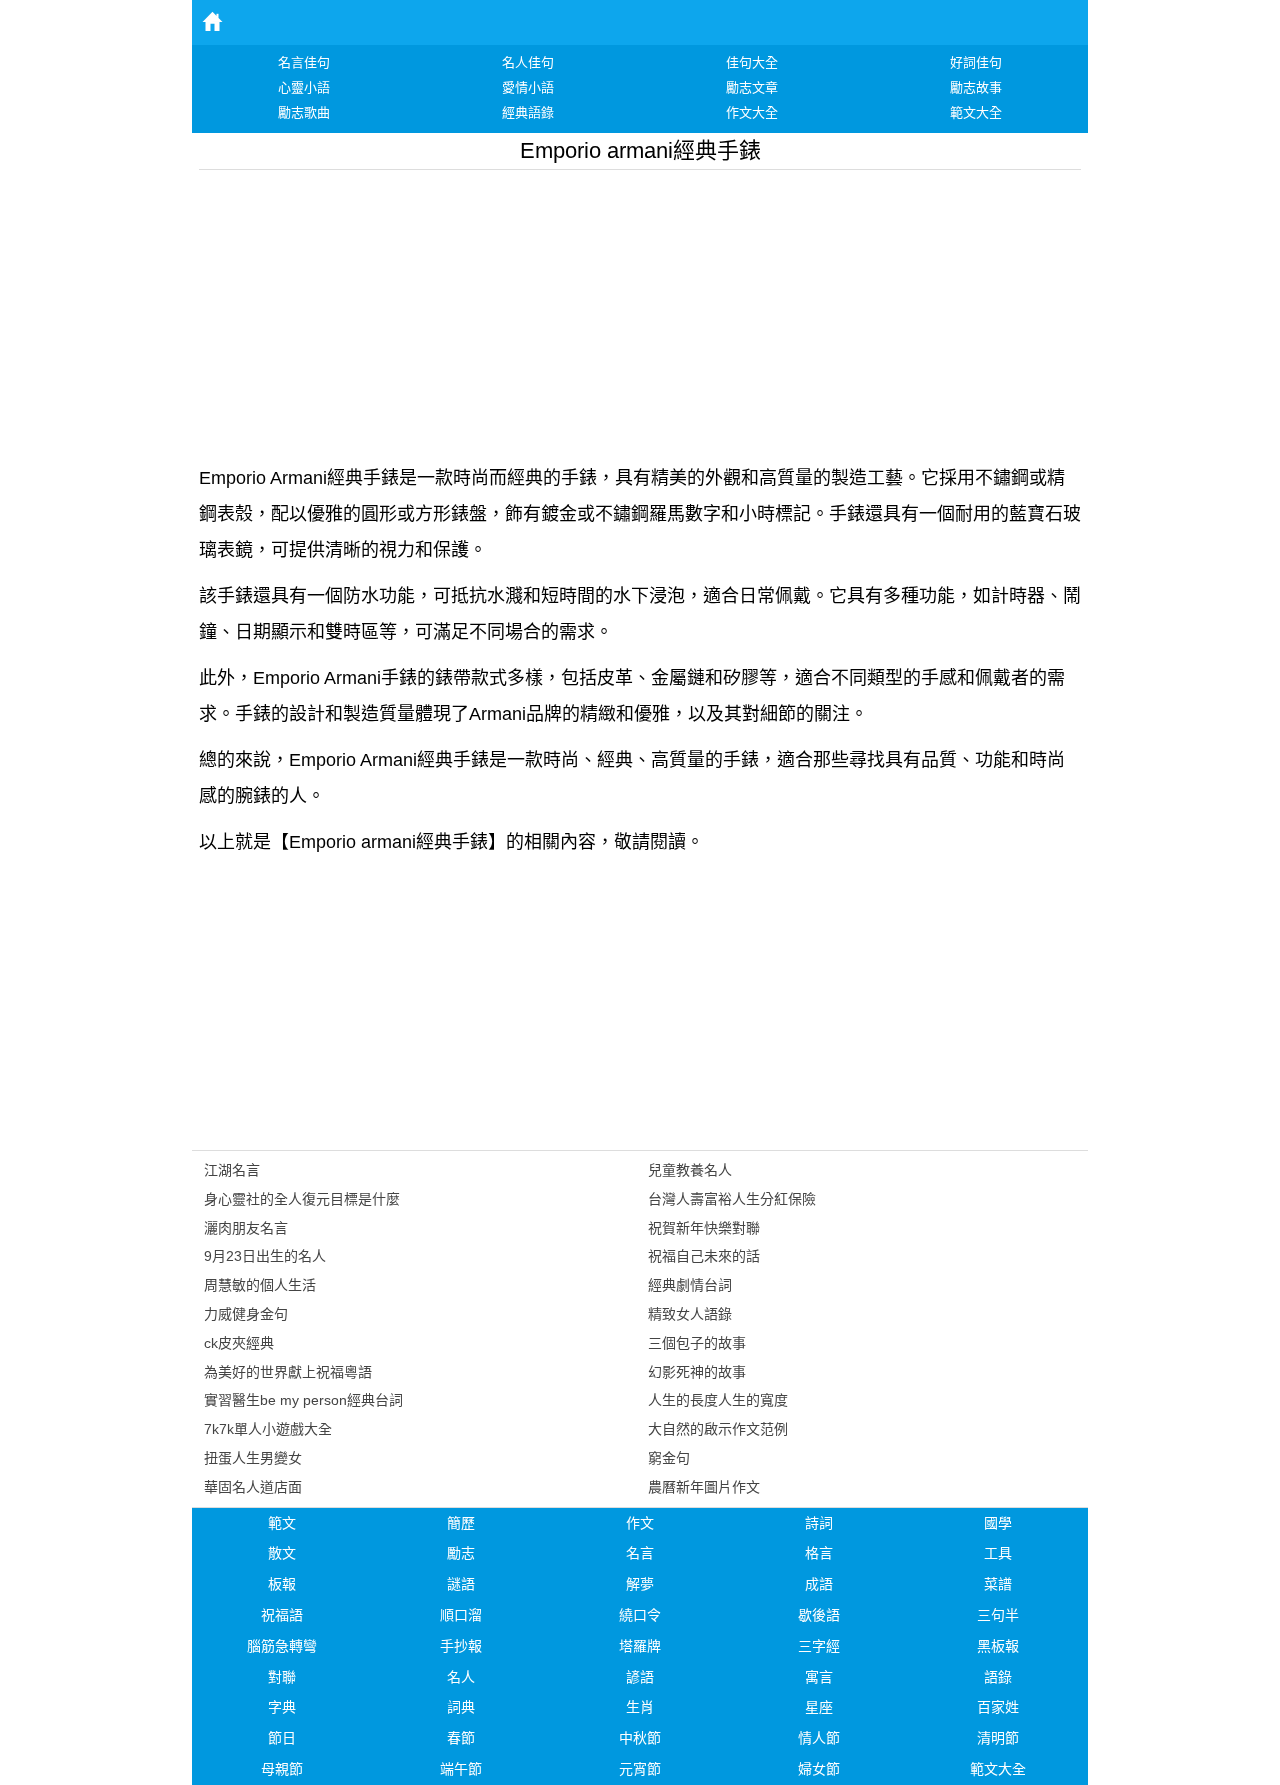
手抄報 (461, 1646)
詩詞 (819, 1523)
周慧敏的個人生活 (260, 1285)
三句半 (998, 1615)
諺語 (640, 1677)
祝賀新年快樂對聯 (704, 1228)
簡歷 (461, 1523)
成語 (819, 1584)
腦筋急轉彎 (282, 1646)
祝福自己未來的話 (704, 1256)
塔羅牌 (640, 1646)
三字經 (819, 1646)
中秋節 (640, 1738)
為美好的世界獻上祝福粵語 (288, 1372)
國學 (998, 1523)
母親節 (282, 1769)
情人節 (819, 1738)
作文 (640, 1523)
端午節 (461, 1769)
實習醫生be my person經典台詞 (303, 1400)
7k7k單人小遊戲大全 (268, 1429)
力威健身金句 (246, 1314)
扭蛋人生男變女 (253, 1458)
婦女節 (819, 1769)
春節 (461, 1738)
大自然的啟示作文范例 (718, 1429)
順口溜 (461, 1615)
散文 (282, 1553)
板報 (282, 1584)
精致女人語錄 (690, 1314)
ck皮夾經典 (239, 1343)
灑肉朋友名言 (246, 1228)
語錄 (998, 1677)
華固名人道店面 (253, 1487)
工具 (998, 1553)
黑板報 (998, 1646)
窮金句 (669, 1458)
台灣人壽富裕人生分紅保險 (732, 1199)
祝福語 (282, 1615)
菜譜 (998, 1584)
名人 (461, 1677)
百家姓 (998, 1707)
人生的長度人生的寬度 (718, 1400)
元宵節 (640, 1769)
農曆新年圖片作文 (704, 1487)
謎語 (461, 1584)
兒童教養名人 (690, 1170)
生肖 (640, 1707)
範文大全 (998, 1769)
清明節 (998, 1738)
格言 (819, 1553)
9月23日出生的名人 (265, 1256)
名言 (640, 1553)
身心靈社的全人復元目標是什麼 (302, 1199)
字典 (282, 1707)
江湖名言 (232, 1170)
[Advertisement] (640, 310)
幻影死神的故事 (697, 1372)
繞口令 (640, 1615)
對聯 (282, 1677)
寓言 (819, 1677)
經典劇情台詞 (690, 1285)
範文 (282, 1523)
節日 (282, 1738)
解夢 (640, 1584)
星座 (819, 1707)
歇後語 (819, 1615)
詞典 (461, 1707)
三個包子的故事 (697, 1343)
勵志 (461, 1553)
